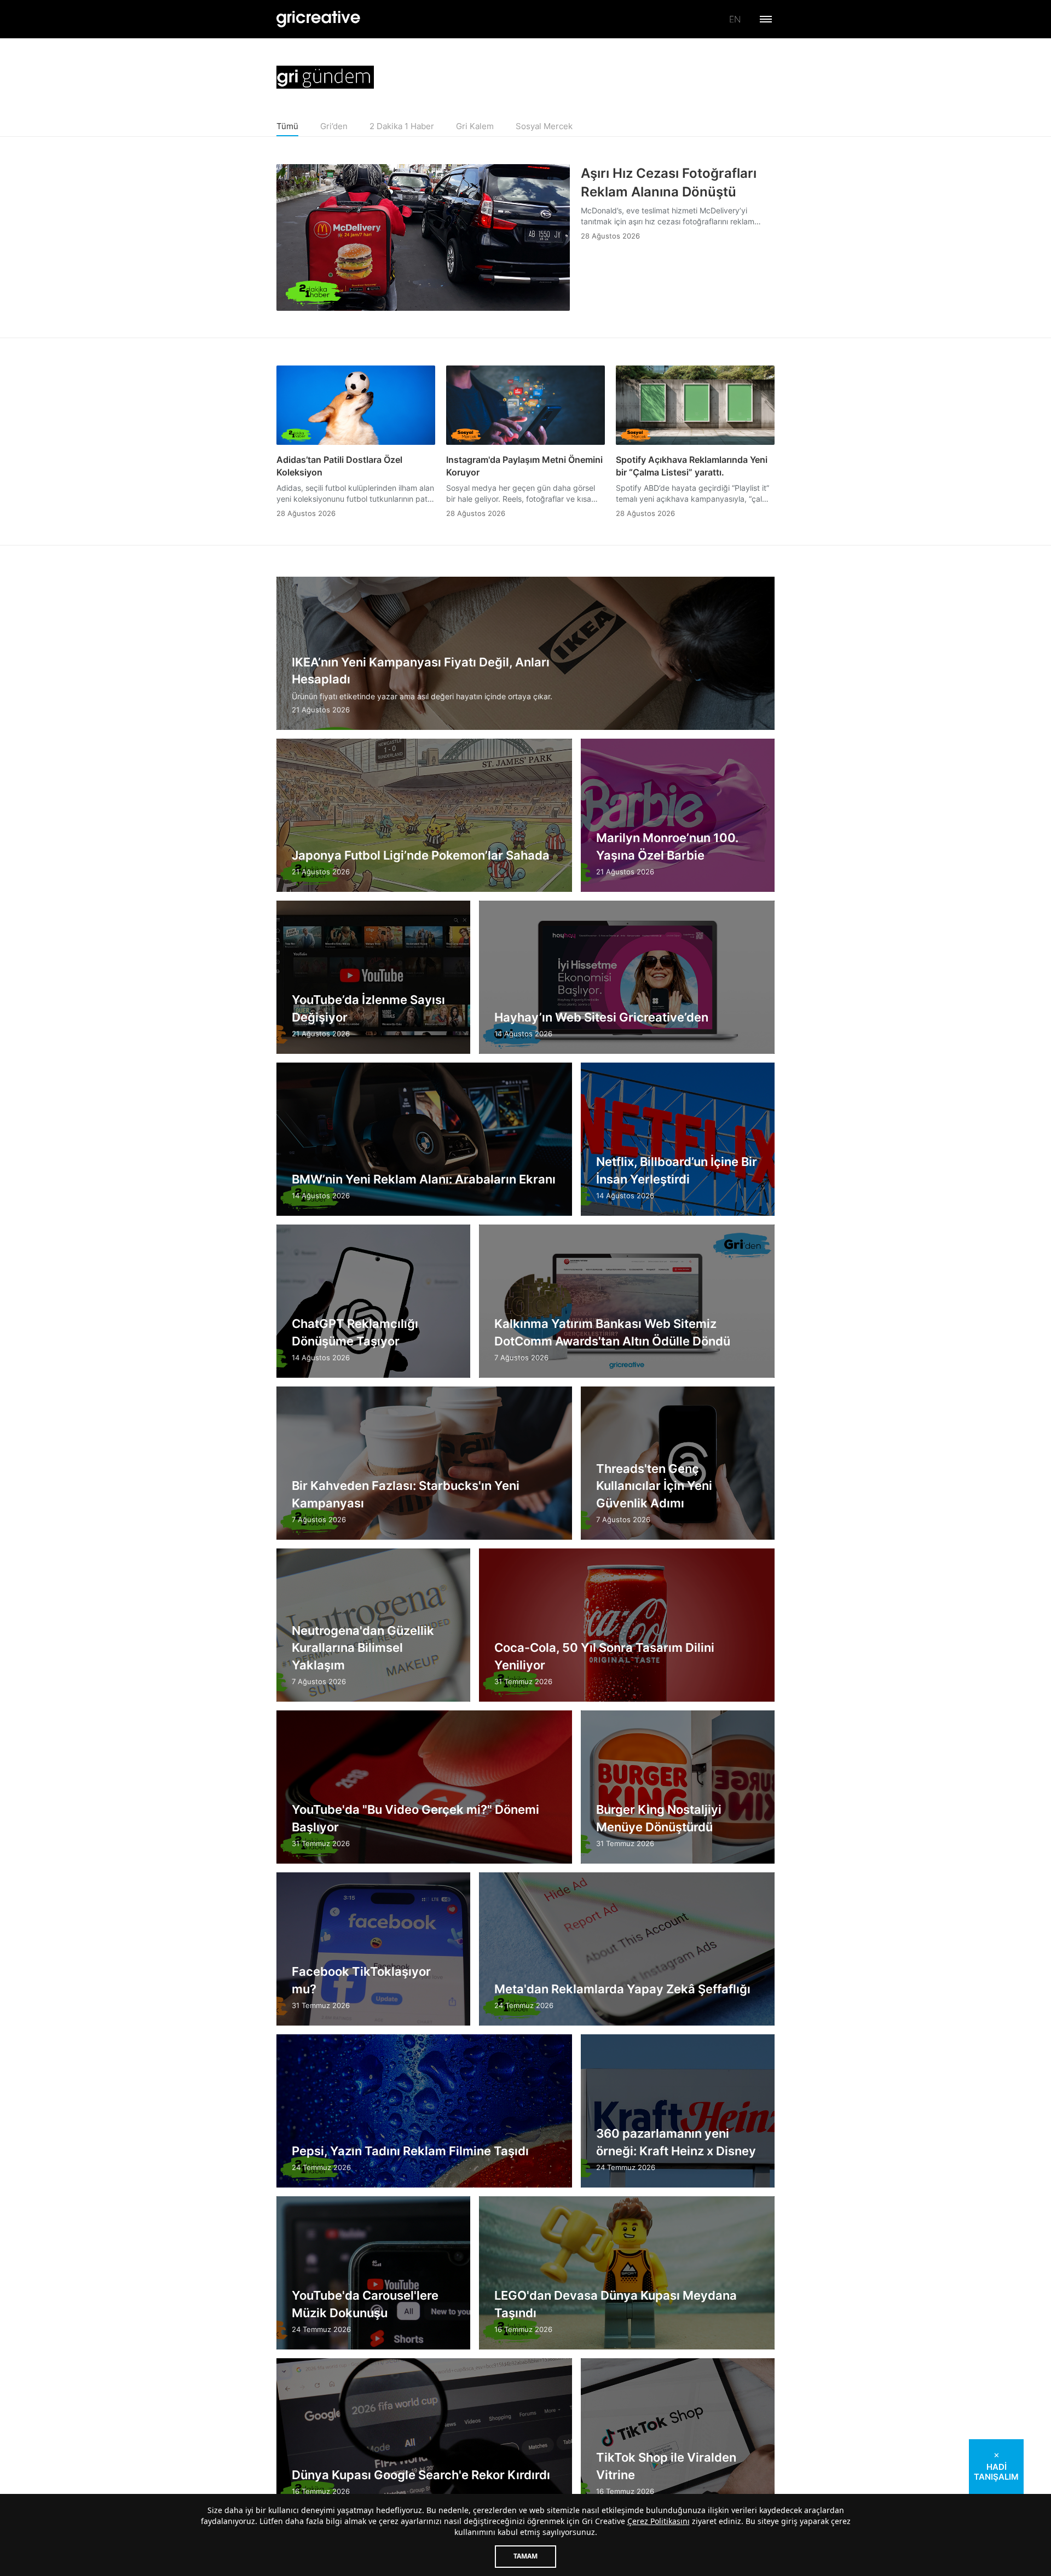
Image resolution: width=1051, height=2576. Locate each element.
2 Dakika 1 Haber (402, 126)
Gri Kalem (475, 126)
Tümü (287, 126)
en (735, 19)
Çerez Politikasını (659, 2521)
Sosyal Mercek (544, 126)
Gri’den (334, 126)
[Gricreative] (319, 19)
